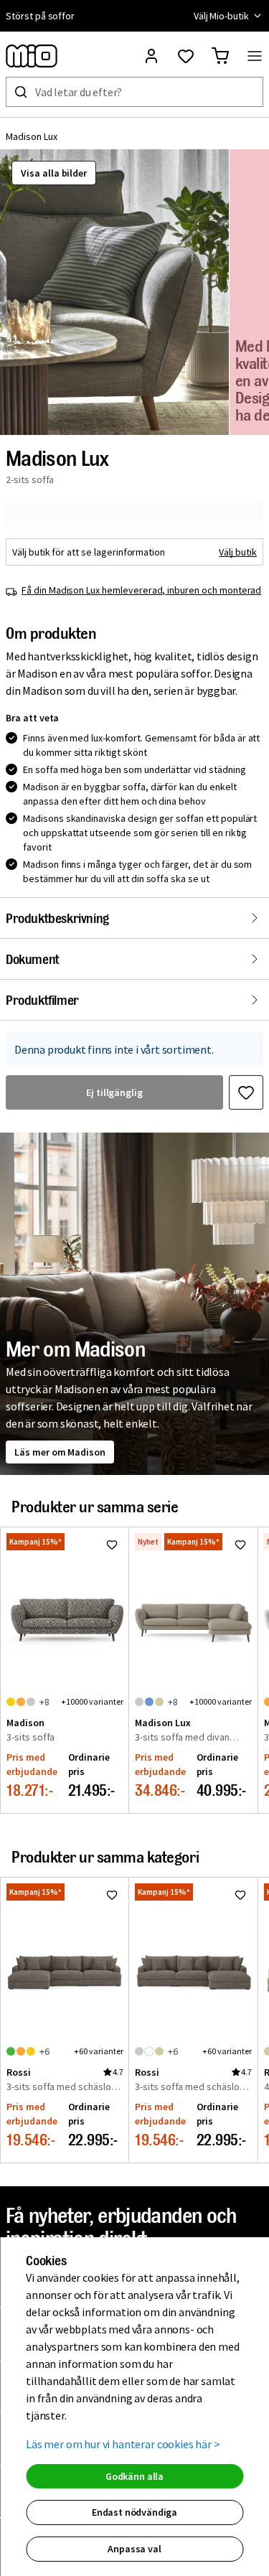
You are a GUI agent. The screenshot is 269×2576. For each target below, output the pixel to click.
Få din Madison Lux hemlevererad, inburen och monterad (141, 590)
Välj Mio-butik (221, 16)
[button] (114, 292)
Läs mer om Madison (60, 1452)
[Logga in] (151, 56)
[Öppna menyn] (255, 56)
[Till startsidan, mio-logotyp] (32, 56)
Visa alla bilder (54, 173)
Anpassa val (134, 2549)
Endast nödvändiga (134, 2512)
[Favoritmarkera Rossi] (112, 1895)
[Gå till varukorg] (220, 56)
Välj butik (238, 552)
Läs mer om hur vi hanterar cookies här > (123, 2444)
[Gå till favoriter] (186, 56)
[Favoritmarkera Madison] (112, 1545)
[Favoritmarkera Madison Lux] (246, 1092)
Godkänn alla (134, 2476)
